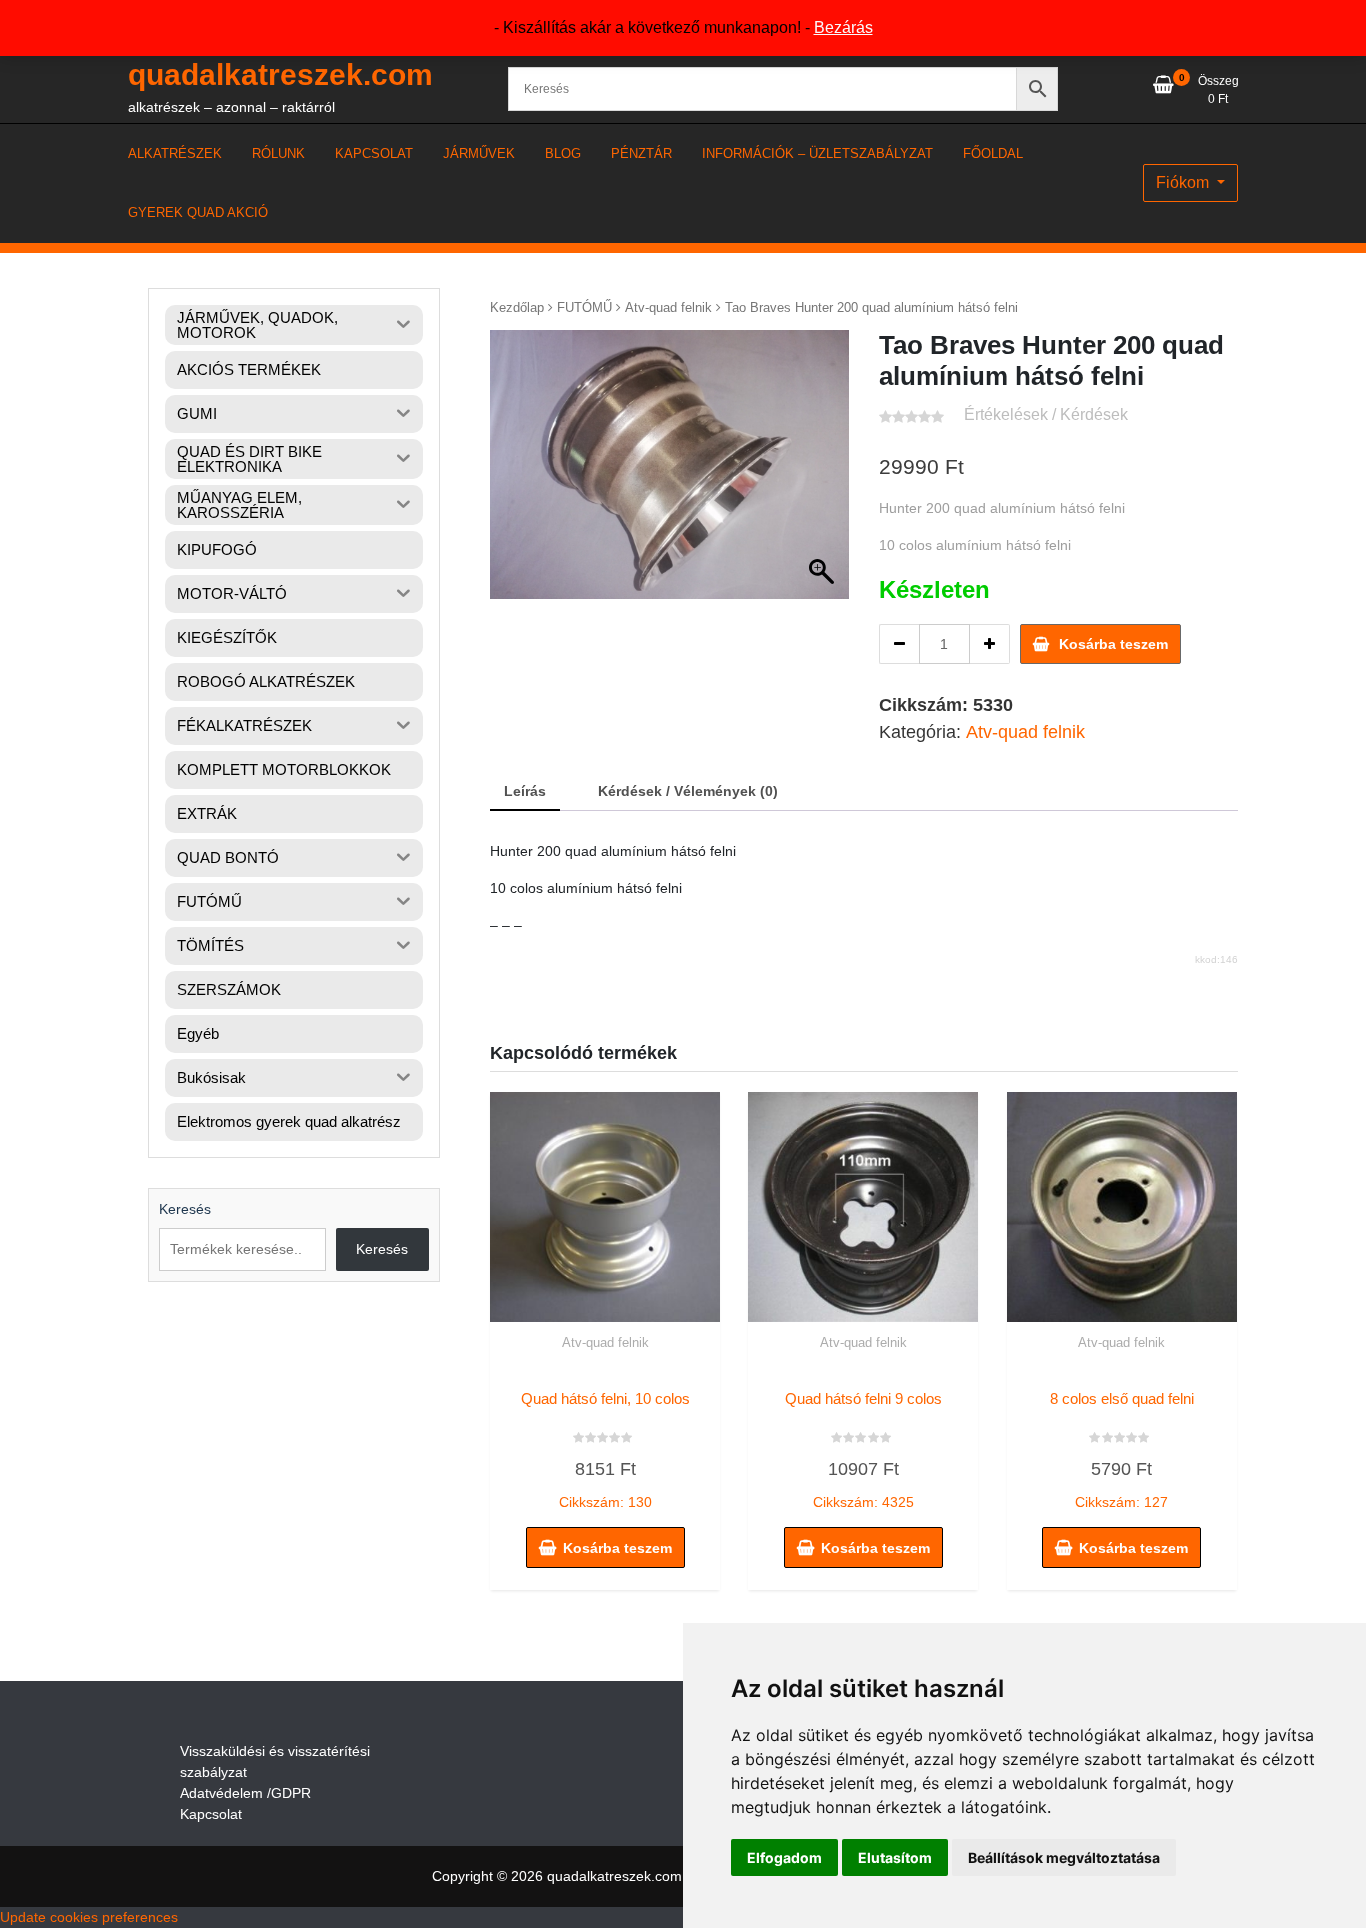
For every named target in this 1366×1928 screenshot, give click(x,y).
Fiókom (1184, 182)
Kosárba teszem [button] (617, 1548)
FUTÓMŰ (584, 307)
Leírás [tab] (525, 791)
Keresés (185, 1209)
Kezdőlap (517, 307)
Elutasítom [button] (895, 1857)
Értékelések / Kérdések (1046, 414)
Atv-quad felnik (668, 307)
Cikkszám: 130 (605, 1450)
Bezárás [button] (843, 27)
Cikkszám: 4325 (863, 1450)
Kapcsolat (211, 1814)
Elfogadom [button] (784, 1857)
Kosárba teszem (1113, 644)
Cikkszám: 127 (1122, 1450)
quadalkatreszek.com (280, 74)
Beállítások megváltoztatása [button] (1064, 1857)
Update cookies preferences (89, 1917)
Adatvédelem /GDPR (245, 1793)
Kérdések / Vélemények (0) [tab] (688, 791)
